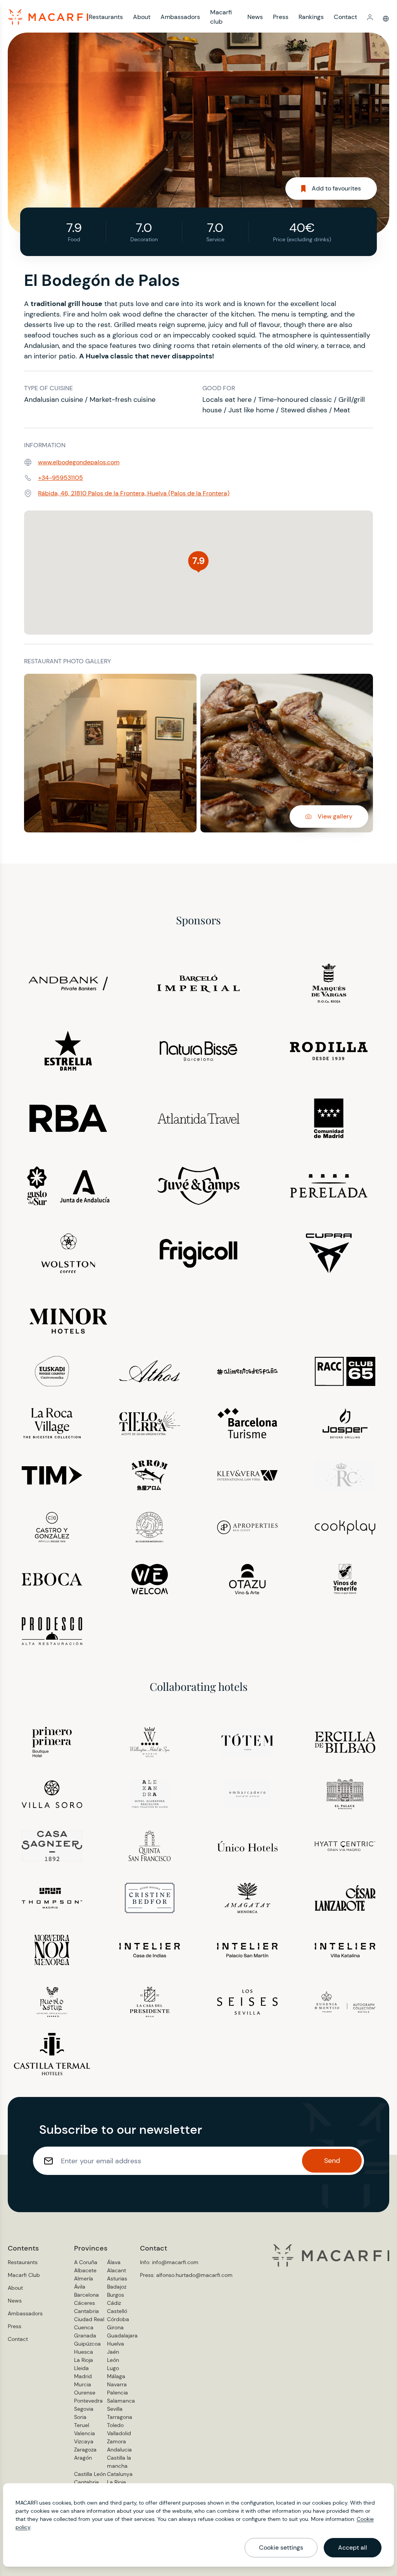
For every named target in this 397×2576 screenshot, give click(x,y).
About (142, 17)
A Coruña (86, 2262)
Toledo (115, 2425)
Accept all (353, 2547)
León (113, 2360)
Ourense (85, 2393)
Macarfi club (221, 17)
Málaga (116, 2376)
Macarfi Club (24, 2275)
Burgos (116, 2295)
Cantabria (86, 2311)
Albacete (85, 2270)
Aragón (83, 2458)
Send (332, 2161)
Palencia (117, 2393)
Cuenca (84, 2327)
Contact (345, 17)
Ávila (80, 2287)
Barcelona (86, 2295)
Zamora (117, 2441)
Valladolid (119, 2433)
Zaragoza (85, 2450)
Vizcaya (84, 2441)
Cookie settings (281, 2547)
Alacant (117, 2270)
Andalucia (119, 2450)
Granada (85, 2336)
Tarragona (120, 2417)
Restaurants (106, 17)
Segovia (84, 2409)
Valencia (85, 2433)
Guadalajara (122, 2336)
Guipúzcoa (87, 2344)
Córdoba (118, 2319)
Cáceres (85, 2303)
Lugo (113, 2368)
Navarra (117, 2384)
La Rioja (84, 2360)
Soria (80, 2417)
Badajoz (117, 2287)
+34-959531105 (60, 478)
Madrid (83, 2376)
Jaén (113, 2352)
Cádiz (114, 2303)
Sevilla (115, 2409)
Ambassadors (180, 17)
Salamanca (121, 2401)
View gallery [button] (335, 816)
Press (281, 17)
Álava (114, 2262)
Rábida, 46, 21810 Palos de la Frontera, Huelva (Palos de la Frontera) (134, 493)
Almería (84, 2278)
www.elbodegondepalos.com (79, 462)
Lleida (81, 2368)
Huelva (116, 2344)
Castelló (117, 2311)
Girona (115, 2327)
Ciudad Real (89, 2319)
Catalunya (120, 2474)
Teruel (82, 2425)
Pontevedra (88, 2401)
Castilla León (90, 2474)
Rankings (311, 17)
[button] (370, 17)
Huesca (84, 2352)
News (255, 17)
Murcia (83, 2384)
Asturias (117, 2278)
